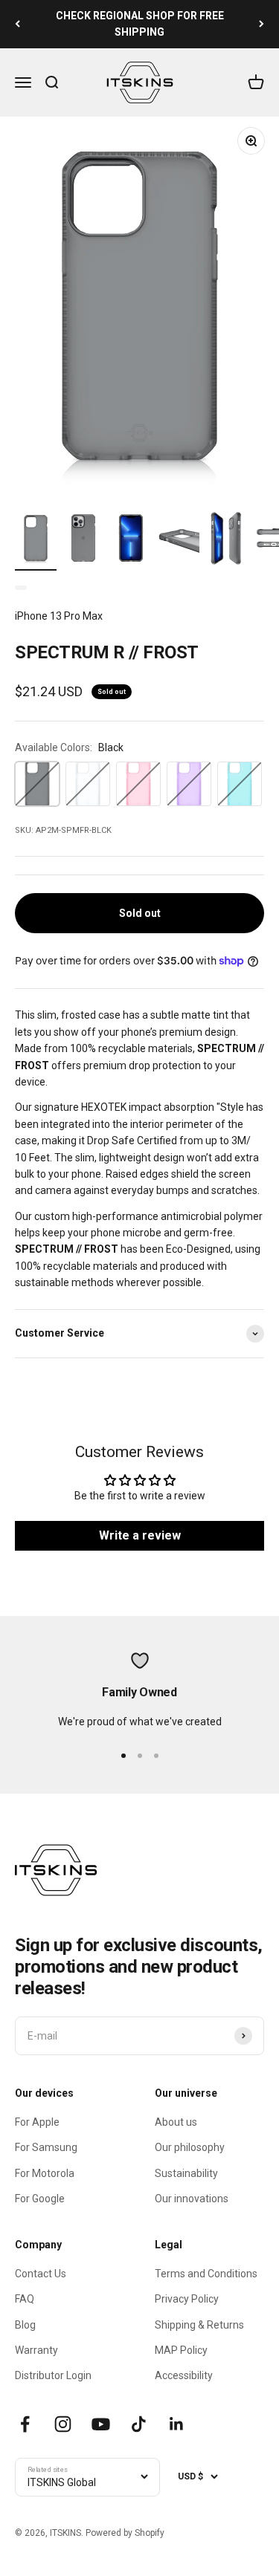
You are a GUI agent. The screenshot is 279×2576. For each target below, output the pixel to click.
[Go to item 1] (36, 540)
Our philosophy (190, 2147)
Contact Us (41, 2274)
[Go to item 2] (83, 540)
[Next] (262, 24)
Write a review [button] (140, 1535)
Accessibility (184, 2375)
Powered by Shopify (125, 2533)
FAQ (25, 2299)
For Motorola (45, 2173)
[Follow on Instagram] (63, 2424)
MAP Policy (181, 2350)
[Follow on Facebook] (25, 2424)
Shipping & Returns (199, 2325)
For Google (40, 2199)
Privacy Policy (187, 2299)
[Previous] (17, 24)
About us (176, 2122)
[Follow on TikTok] (139, 2424)
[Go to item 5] (226, 540)
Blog (25, 2325)
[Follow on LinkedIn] (177, 2424)
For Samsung (46, 2147)
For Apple (37, 2122)
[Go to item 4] (179, 540)
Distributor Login (53, 2375)
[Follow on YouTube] (101, 2424)
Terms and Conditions (206, 2274)
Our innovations (192, 2199)
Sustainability (186, 2173)
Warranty (36, 2350)
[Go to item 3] (131, 540)
